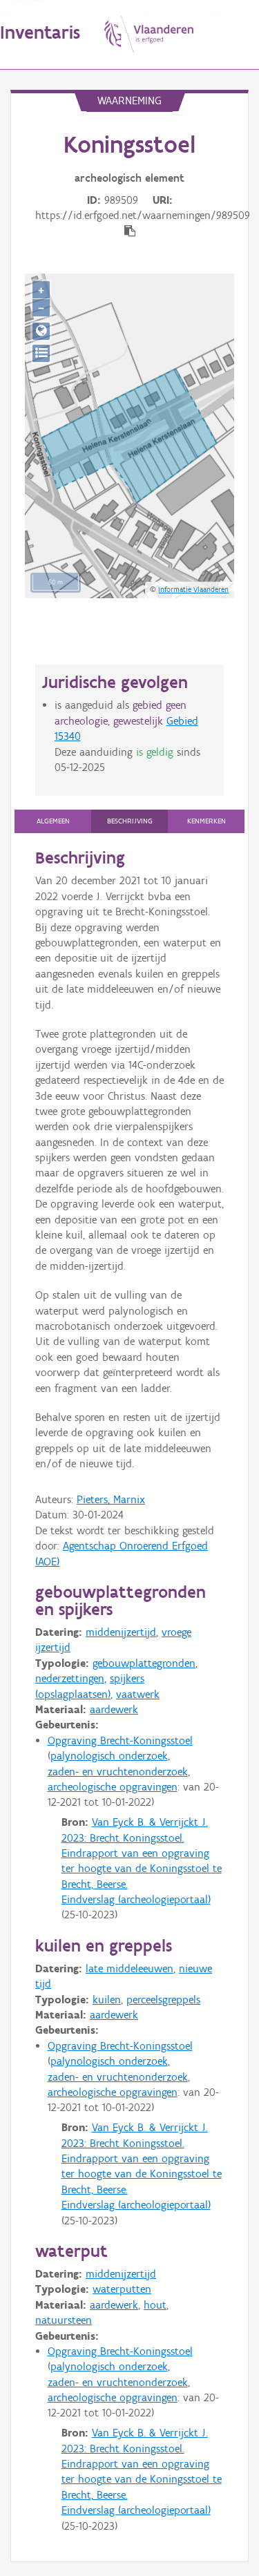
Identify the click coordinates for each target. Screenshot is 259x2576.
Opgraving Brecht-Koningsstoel (120, 1740)
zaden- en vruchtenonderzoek (118, 1772)
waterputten (122, 2289)
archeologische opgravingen (113, 1787)
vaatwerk (138, 1694)
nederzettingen (70, 1678)
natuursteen (64, 2320)
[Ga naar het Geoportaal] (41, 331)
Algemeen (53, 821)
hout (155, 2305)
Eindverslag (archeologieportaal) (136, 1899)
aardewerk (114, 1709)
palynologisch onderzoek (109, 1756)
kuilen (107, 2000)
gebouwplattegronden (144, 1663)
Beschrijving (130, 821)
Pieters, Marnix (111, 1499)
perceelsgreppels (163, 2000)
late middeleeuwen (129, 1968)
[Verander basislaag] (41, 353)
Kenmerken (207, 821)
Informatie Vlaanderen (193, 589)
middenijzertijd (121, 1632)
